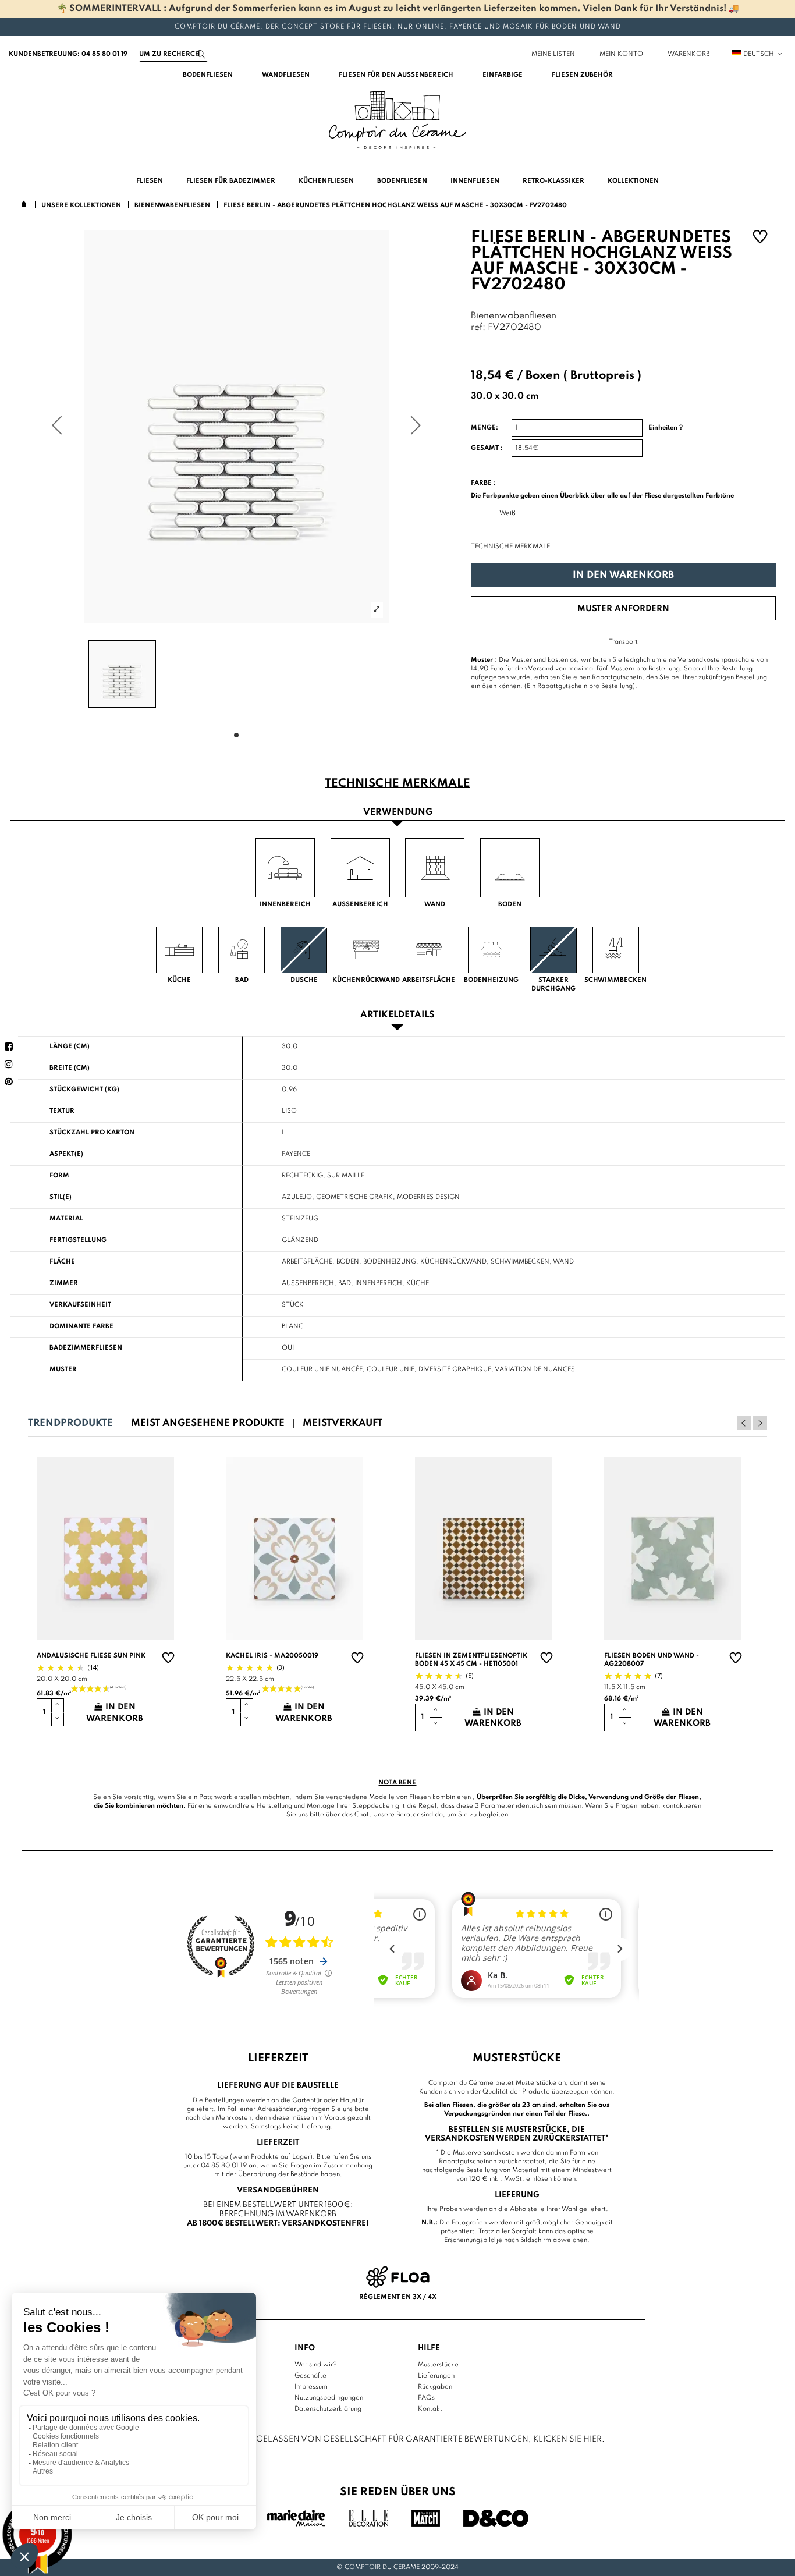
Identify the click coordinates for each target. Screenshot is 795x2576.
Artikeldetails (397, 1015)
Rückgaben (435, 2387)
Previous (744, 1423)
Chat (362, 1815)
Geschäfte (310, 2376)
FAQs (426, 2398)
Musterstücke (438, 2365)
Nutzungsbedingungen (329, 2398)
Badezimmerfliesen (86, 1348)
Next (760, 1423)
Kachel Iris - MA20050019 (272, 1656)
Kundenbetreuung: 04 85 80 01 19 (68, 54)
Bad (345, 1283)
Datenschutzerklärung (328, 2409)
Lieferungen (436, 2376)
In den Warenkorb (623, 575)
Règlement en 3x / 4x (398, 2297)
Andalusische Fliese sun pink (91, 1656)
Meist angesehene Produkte (208, 1423)
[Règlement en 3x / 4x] (398, 2277)
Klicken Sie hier (567, 2439)
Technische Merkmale (510, 547)
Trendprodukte (70, 1423)
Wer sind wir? (316, 2365)
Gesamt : (487, 448)
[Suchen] (201, 54)
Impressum (311, 2387)
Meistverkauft (343, 1423)
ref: (478, 328)
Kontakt (430, 2409)
